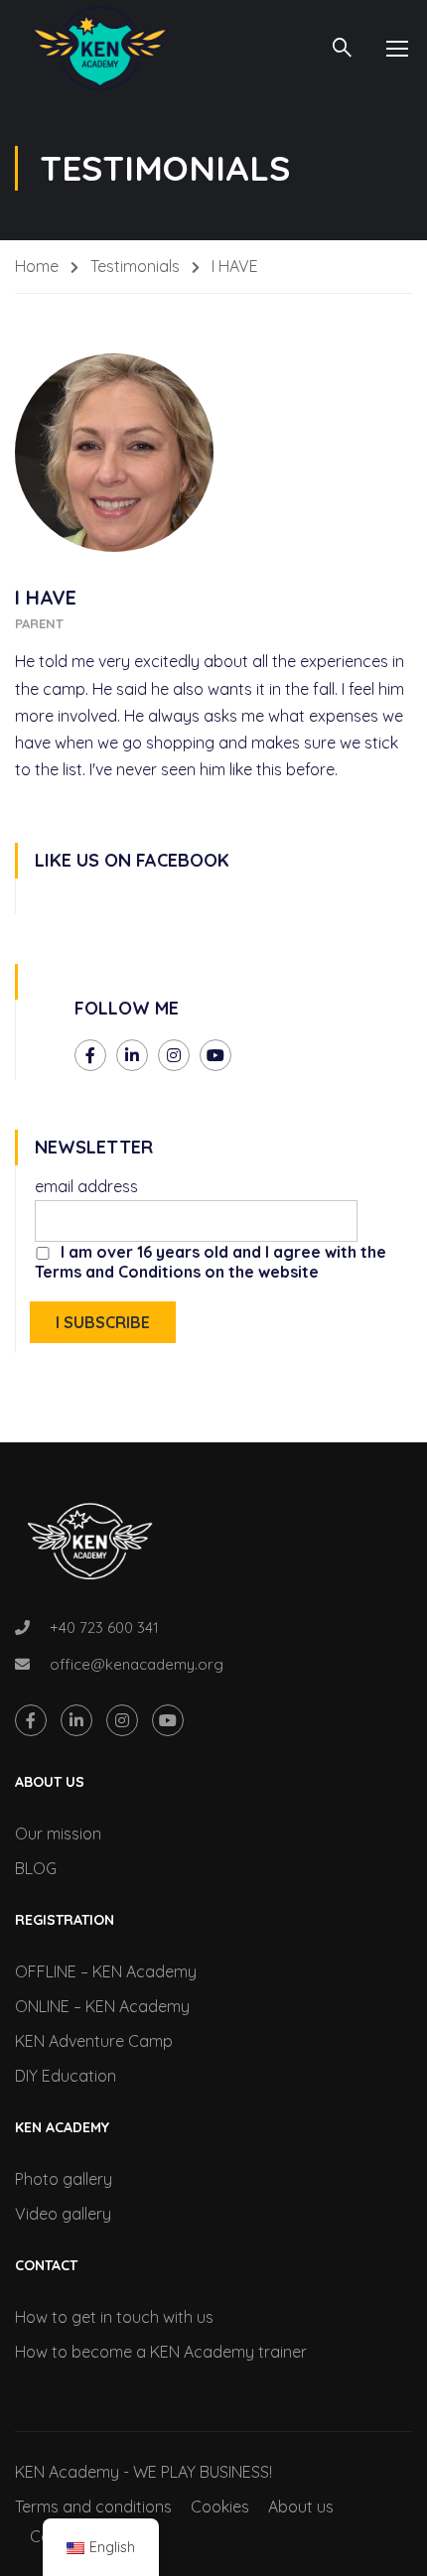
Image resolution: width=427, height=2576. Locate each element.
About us (301, 2507)
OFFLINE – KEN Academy (106, 1971)
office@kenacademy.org (137, 1664)
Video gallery (63, 2214)
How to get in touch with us (114, 2317)
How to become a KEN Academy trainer (161, 2352)
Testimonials (135, 266)
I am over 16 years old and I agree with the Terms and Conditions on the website (211, 1262)
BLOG (36, 1868)
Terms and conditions (93, 2507)
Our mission (58, 1833)
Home (37, 266)
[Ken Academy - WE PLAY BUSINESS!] (99, 48)
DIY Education (66, 2076)
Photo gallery (64, 2179)
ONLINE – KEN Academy (102, 2006)
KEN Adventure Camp (94, 2041)
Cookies (220, 2507)
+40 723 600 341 (104, 1627)
